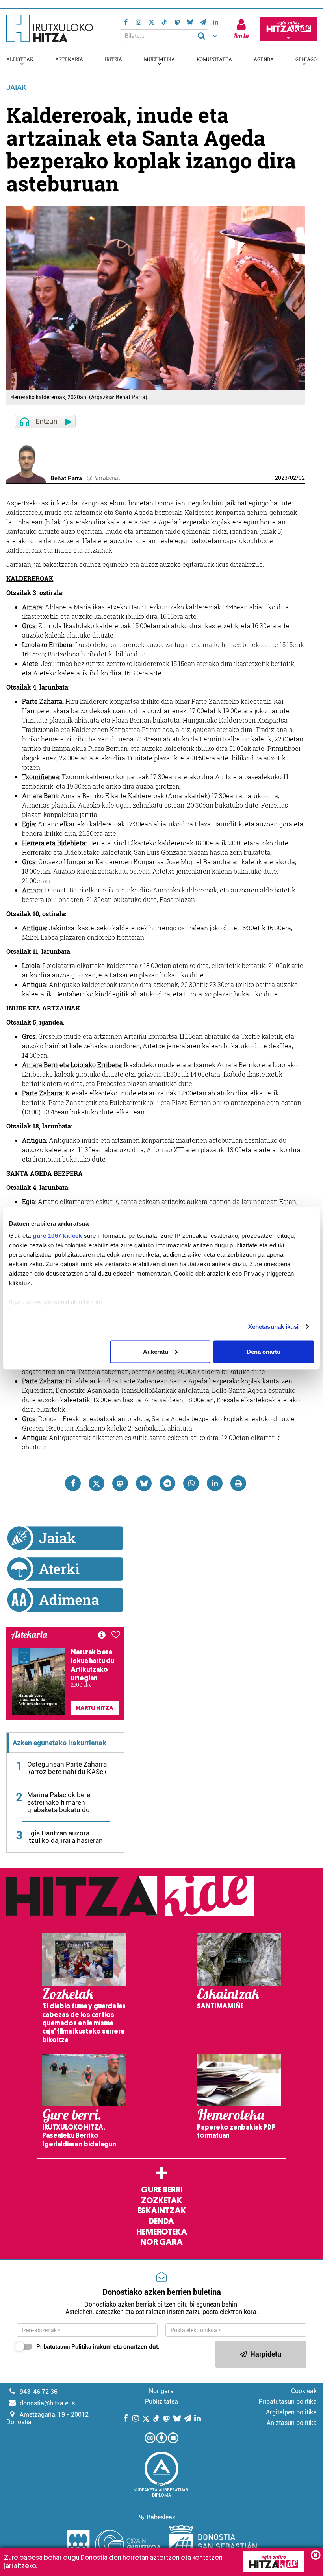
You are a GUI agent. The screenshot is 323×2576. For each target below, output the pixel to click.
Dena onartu (264, 1351)
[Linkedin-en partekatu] (215, 1483)
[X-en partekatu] (97, 1483)
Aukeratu (156, 1351)
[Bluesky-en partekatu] (144, 1483)
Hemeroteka (162, 2232)
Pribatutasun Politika (64, 2347)
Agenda (264, 59)
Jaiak (16, 87)
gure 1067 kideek (57, 1236)
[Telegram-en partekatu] (167, 1483)
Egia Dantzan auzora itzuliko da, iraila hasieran (65, 1837)
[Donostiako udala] (213, 2545)
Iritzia (113, 59)
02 (293, 478)
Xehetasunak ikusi (274, 1327)
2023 (281, 478)
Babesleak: (162, 2517)
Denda (161, 2221)
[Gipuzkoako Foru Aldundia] (114, 2545)
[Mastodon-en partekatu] (120, 1483)
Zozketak (161, 2200)
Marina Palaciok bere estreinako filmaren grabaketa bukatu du (59, 1802)
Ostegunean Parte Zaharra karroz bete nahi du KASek (67, 1768)
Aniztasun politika (292, 2423)
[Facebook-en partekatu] (73, 1483)
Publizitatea (161, 2402)
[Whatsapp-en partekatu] (191, 1483)
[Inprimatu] (238, 1483)
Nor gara (161, 2242)
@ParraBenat (103, 478)
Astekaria (69, 59)
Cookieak (304, 2391)
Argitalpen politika (291, 2412)
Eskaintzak (162, 2211)
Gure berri (162, 2190)
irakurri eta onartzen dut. (98, 2347)
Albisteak (20, 59)
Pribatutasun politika (288, 2402)
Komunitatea (214, 59)
